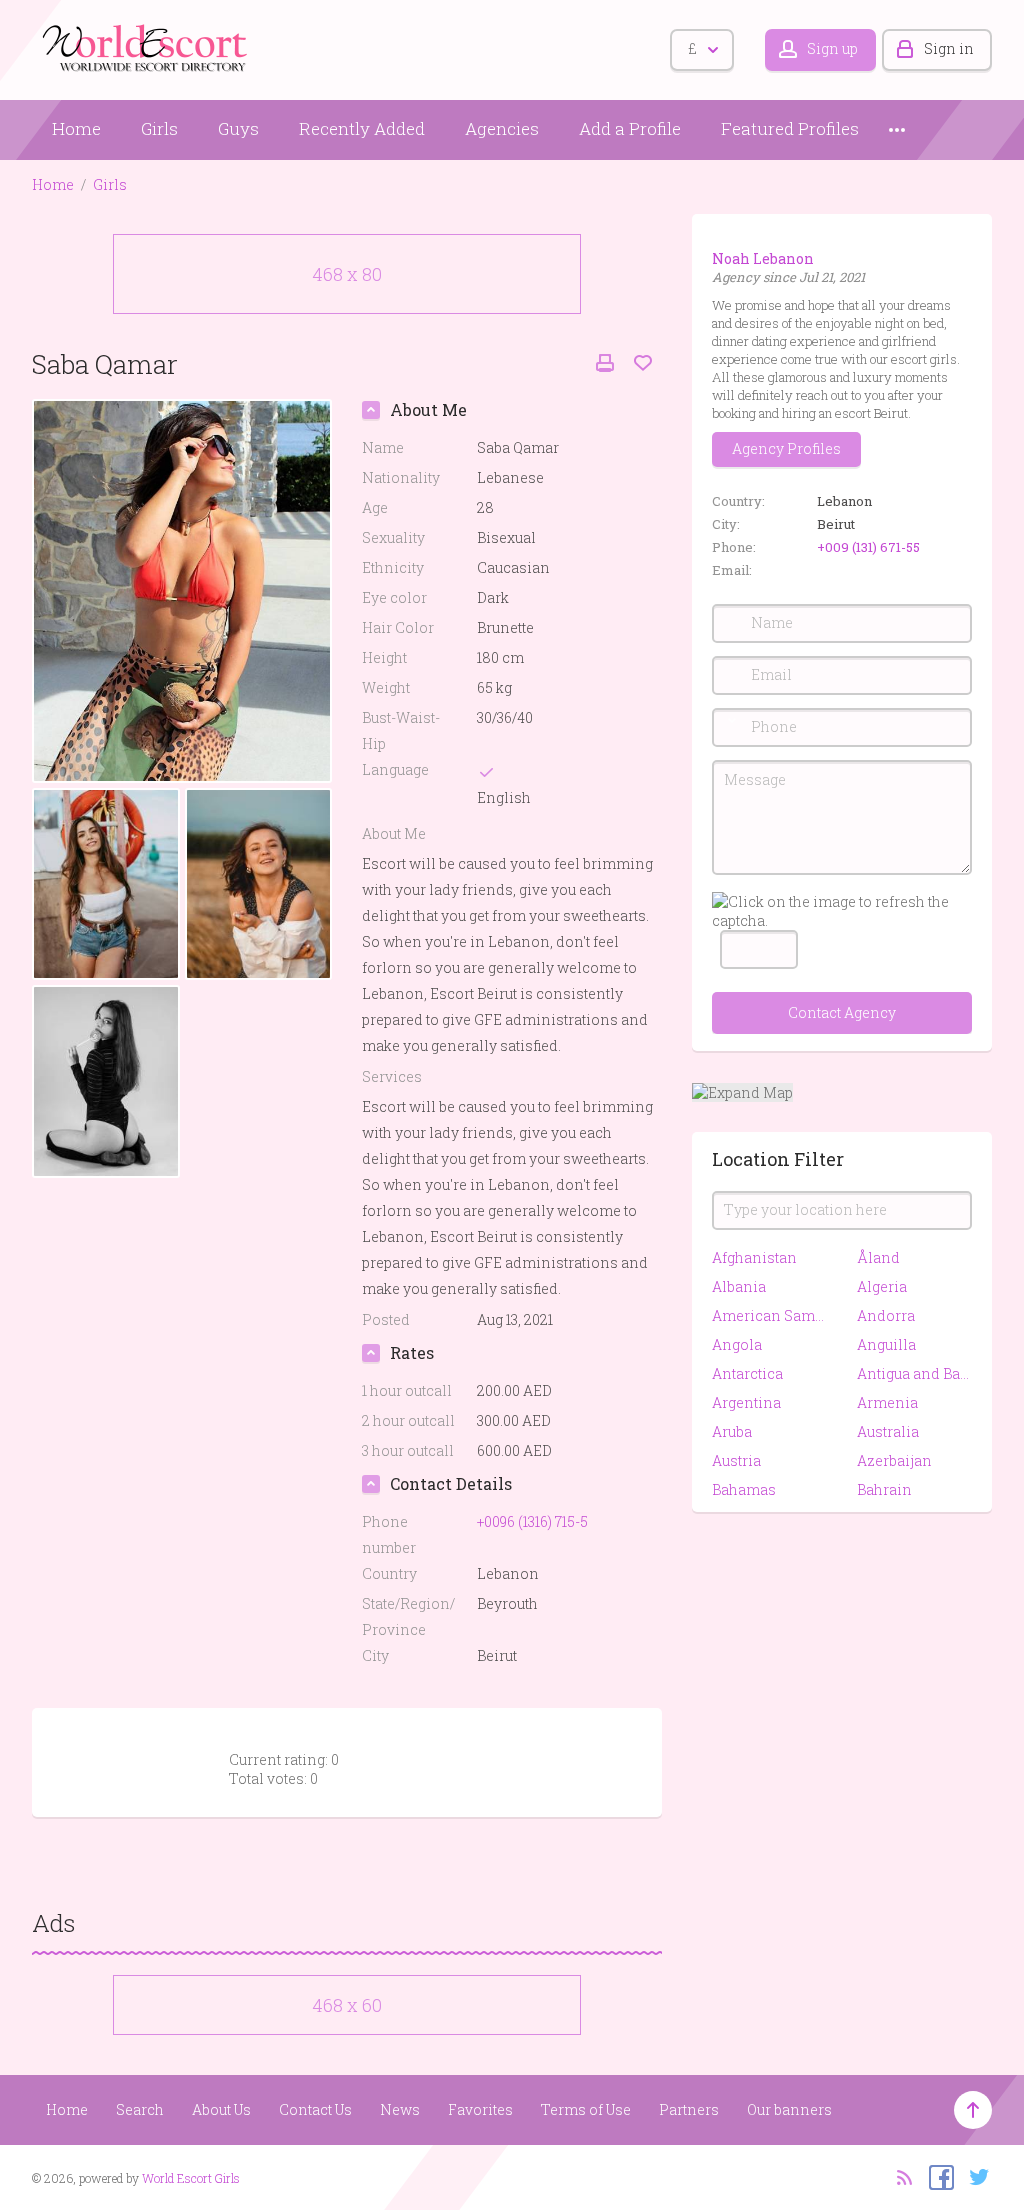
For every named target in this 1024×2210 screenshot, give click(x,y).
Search (140, 2109)
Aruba (732, 1431)
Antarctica (747, 1373)
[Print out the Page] (605, 363)
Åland (878, 1257)
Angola (737, 1344)
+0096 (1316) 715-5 (532, 1521)
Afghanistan (754, 1257)
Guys (238, 128)
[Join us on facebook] (936, 2176)
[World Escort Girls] (147, 46)
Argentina (746, 1402)
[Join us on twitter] (974, 2176)
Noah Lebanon (763, 258)
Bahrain (884, 1489)
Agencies (502, 128)
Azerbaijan (894, 1460)
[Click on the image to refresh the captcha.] (842, 911)
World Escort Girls (191, 2178)
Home (76, 128)
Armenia (887, 1402)
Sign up (832, 48)
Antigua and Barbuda (914, 1373)
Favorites (480, 2109)
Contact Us (315, 2109)
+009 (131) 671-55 (868, 547)
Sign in (949, 48)
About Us (221, 2109)
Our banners (789, 2109)
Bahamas (744, 1489)
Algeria (882, 1286)
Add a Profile (630, 128)
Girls (159, 128)
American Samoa (769, 1315)
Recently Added (362, 128)
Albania (739, 1286)
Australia (888, 1431)
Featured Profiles (790, 128)
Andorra (886, 1315)
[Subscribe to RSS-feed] (898, 2176)
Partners (689, 2109)
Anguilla (886, 1344)
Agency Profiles (786, 448)
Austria (736, 1460)
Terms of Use (586, 2109)
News (400, 2109)
